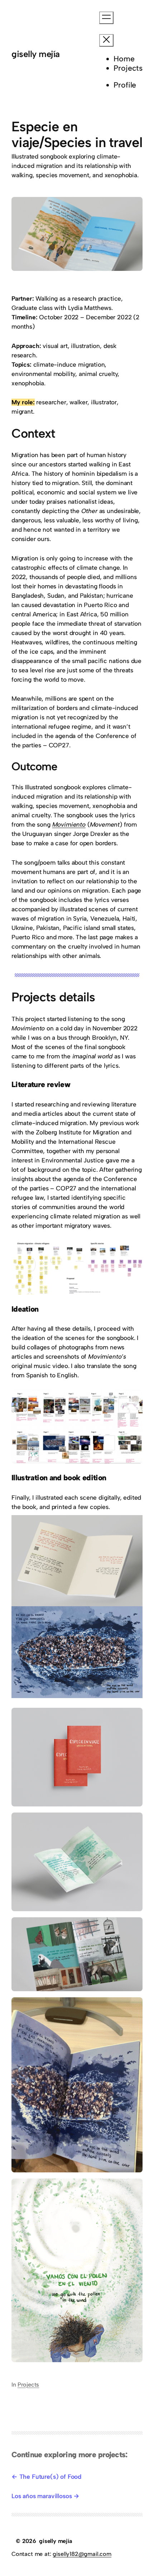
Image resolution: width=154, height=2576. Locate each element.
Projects (28, 2385)
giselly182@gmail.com (82, 2554)
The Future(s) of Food (50, 2477)
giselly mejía (36, 54)
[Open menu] (106, 18)
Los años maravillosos (42, 2496)
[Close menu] (106, 40)
